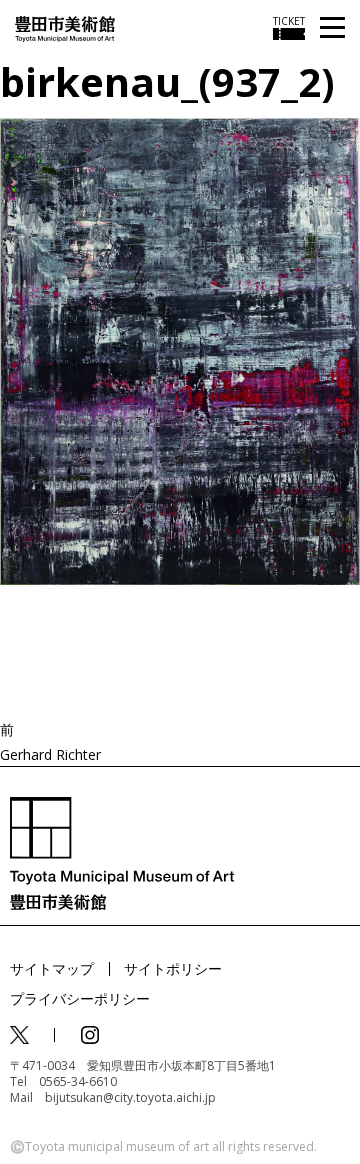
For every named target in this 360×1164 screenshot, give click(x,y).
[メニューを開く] (332, 28)
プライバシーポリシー (80, 998)
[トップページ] (65, 27)
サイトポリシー (173, 968)
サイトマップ (52, 968)
